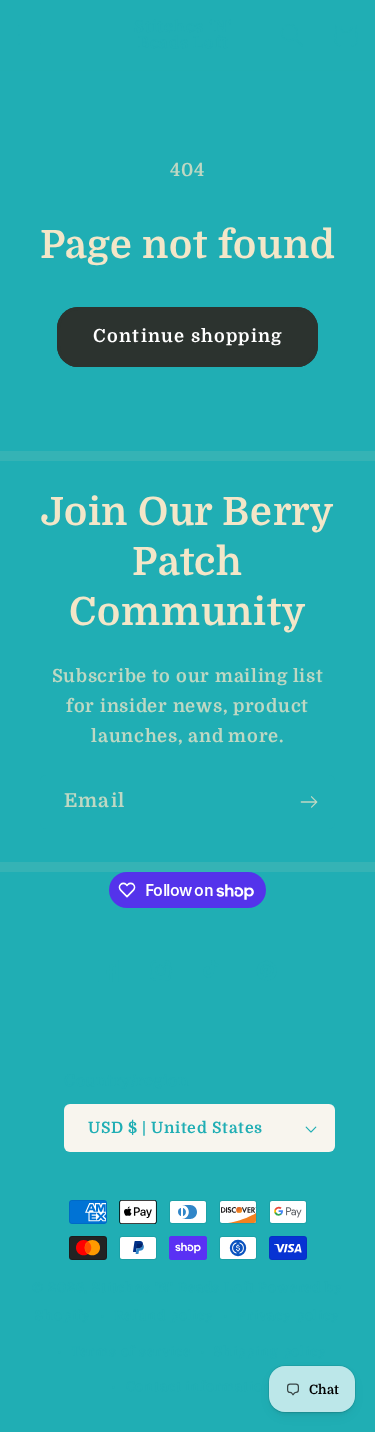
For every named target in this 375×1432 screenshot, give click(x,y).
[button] (30, 35)
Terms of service (130, 1351)
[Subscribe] (308, 802)
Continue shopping (187, 336)
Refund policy (164, 1315)
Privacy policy (288, 1315)
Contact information (199, 1386)
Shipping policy (270, 1351)
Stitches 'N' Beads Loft (173, 1287)
